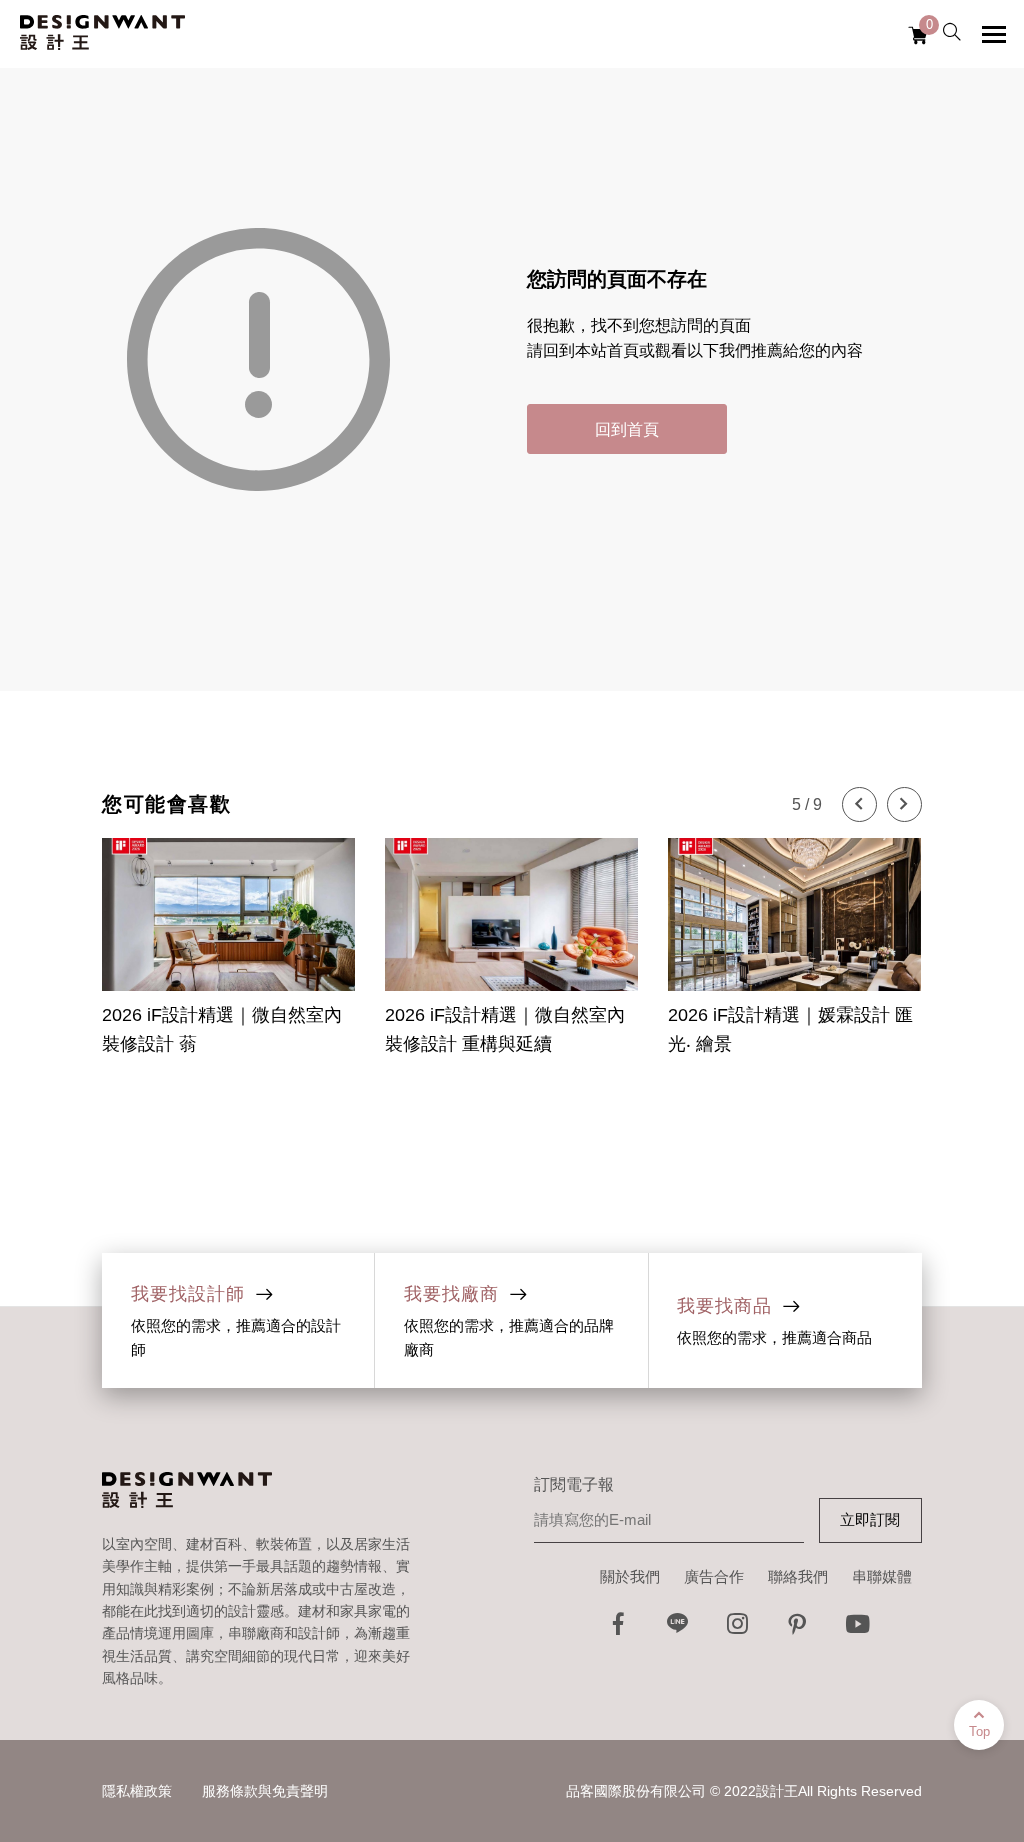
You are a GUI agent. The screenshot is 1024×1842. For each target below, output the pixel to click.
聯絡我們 (798, 1576)
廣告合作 (714, 1576)
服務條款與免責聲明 (265, 1791)
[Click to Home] (102, 34)
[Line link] (678, 1629)
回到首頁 (627, 429)
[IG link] (738, 1629)
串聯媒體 (882, 1576)
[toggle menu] (994, 34)
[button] (859, 804)
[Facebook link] (618, 1629)
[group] (228, 935)
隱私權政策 (137, 1791)
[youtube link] (858, 1629)
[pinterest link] (798, 1629)
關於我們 (630, 1576)
